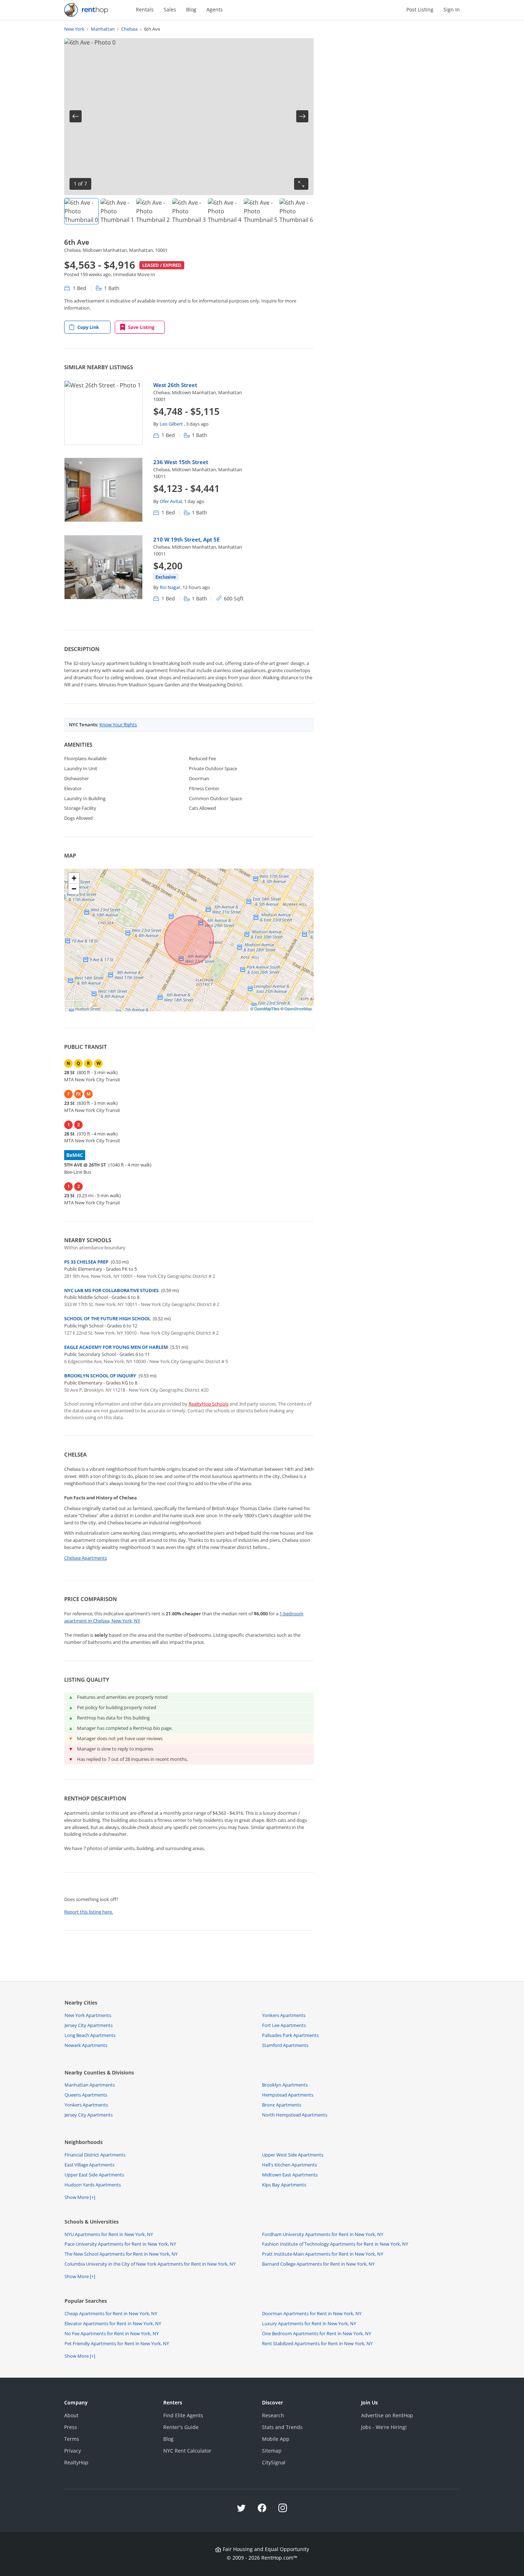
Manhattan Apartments (90, 2085)
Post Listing (420, 9)
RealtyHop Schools (209, 1404)
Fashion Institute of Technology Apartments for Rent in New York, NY (335, 2244)
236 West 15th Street (181, 462)
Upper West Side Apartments (293, 2155)
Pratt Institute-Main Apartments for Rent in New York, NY (323, 2254)
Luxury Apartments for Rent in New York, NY (309, 2323)
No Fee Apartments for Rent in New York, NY (112, 2333)
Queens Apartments (86, 2095)
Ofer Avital (171, 501)
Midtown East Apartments (290, 2175)
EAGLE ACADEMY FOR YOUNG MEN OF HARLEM (116, 1347)
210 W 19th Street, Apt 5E (186, 539)
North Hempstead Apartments (295, 2115)
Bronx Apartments (282, 2105)
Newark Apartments (86, 2045)
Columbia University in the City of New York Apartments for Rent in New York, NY (150, 2264)
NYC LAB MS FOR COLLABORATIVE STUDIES (111, 1290)
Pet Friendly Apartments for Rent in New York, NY (117, 2343)
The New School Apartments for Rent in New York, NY (121, 2254)
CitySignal (274, 2462)
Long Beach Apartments (90, 2035)
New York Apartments (88, 2015)
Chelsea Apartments (86, 1558)
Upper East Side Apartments (94, 2175)
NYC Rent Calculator (187, 2451)
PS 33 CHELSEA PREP (86, 1262)
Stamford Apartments (285, 2045)
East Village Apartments (89, 2165)
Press (71, 2427)
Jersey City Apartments (89, 2025)
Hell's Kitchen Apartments (289, 2165)
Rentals (145, 9)
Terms (72, 2439)
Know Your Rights (118, 725)
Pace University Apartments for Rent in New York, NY (120, 2244)
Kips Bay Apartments (284, 2185)
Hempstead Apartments (288, 2095)
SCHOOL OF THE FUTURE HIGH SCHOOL (107, 1319)
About (71, 2415)
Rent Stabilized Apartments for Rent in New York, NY (317, 2343)
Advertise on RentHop (387, 2415)
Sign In (452, 9)
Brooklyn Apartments (285, 2085)
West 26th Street (175, 385)
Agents (215, 9)
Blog (191, 9)
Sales (170, 9)
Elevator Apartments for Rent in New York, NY (113, 2323)
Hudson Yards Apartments (93, 2185)
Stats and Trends (282, 2427)
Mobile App (276, 2439)
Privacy (73, 2451)
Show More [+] (80, 2197)
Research (273, 2415)
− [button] (74, 889)
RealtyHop (76, 2462)
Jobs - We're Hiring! (384, 2427)
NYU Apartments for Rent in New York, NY (109, 2234)
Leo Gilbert (172, 424)
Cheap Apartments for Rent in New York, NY (111, 2313)
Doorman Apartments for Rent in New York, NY (312, 2313)
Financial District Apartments (95, 2155)
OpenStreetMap (298, 1008)
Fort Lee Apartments (284, 2025)
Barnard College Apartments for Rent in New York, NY (318, 2264)
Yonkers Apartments (284, 2015)
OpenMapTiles (267, 1008)
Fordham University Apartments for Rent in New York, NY (323, 2234)
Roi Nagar (170, 587)
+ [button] (74, 878)
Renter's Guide (181, 2427)
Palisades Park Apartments (290, 2035)
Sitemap (272, 2451)
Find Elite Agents (183, 2415)
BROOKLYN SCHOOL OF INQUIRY (100, 1376)
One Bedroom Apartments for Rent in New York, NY (317, 2333)
